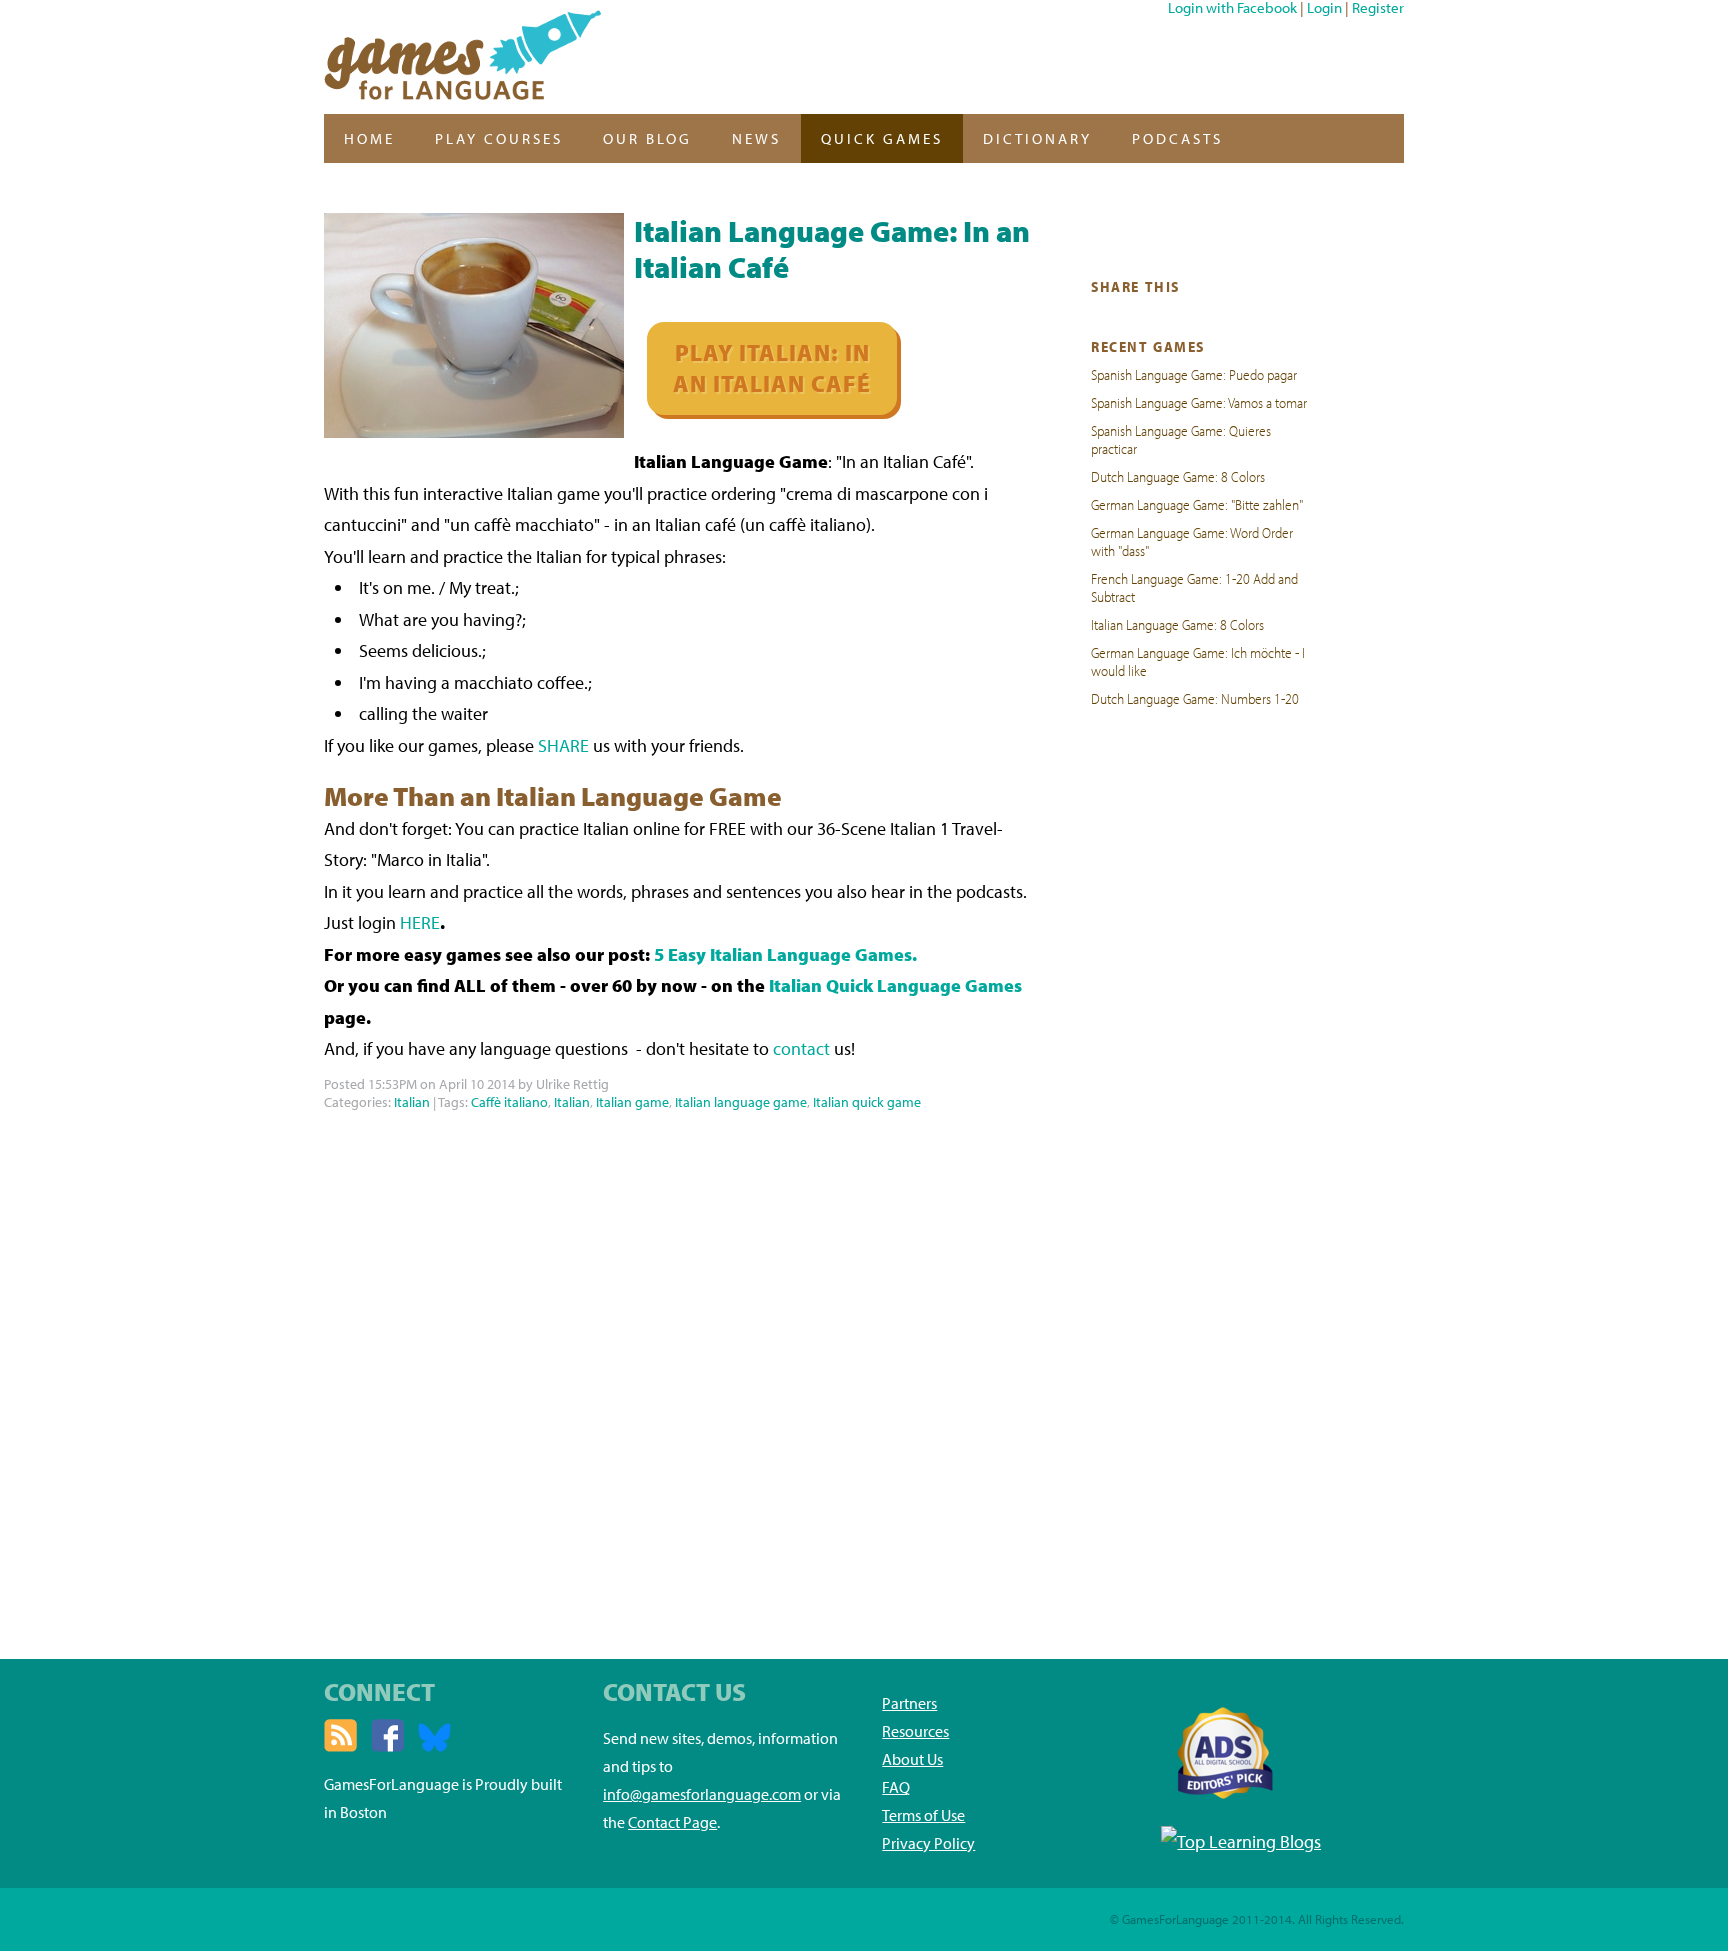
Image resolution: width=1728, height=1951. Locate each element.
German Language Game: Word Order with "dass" (1192, 541)
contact (801, 1048)
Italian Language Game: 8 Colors (1177, 624)
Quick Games (882, 138)
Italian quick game (867, 1102)
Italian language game (741, 1102)
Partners (909, 1703)
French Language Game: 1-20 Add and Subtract (1194, 587)
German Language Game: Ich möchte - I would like (1198, 661)
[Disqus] (677, 1366)
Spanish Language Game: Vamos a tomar (1199, 402)
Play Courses (499, 138)
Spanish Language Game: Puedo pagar (1194, 374)
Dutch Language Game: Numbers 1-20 (1195, 698)
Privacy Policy (928, 1843)
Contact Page (672, 1822)
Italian (412, 1102)
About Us (912, 1759)
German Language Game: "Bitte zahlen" (1197, 504)
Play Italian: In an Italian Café (772, 368)
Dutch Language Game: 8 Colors (1178, 476)
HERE (420, 922)
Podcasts (1177, 138)
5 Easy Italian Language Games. (785, 954)
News (756, 138)
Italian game (632, 1102)
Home (369, 138)
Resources (915, 1731)
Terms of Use (923, 1815)
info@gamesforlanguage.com (702, 1794)
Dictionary (1037, 138)
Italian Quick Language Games (895, 985)
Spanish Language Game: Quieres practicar (1181, 439)
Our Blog (647, 138)
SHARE (563, 745)
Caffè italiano (509, 1102)
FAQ (896, 1787)
